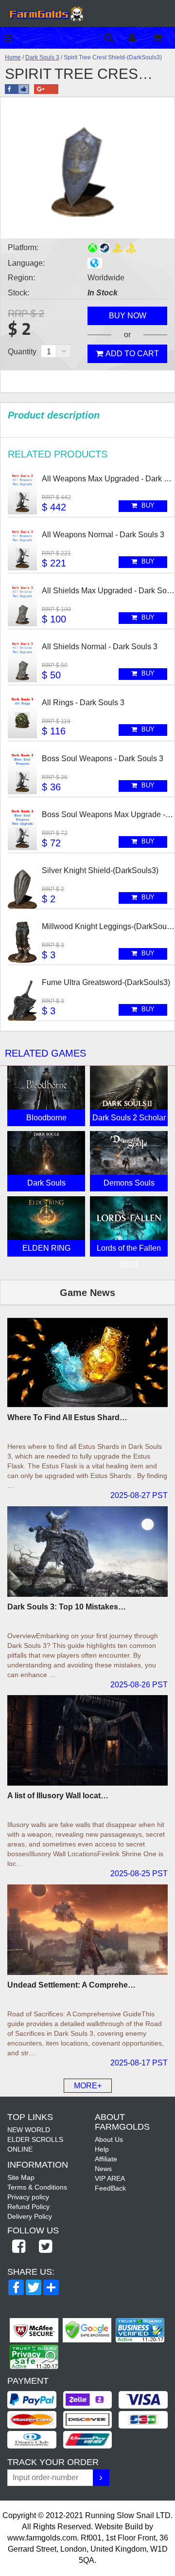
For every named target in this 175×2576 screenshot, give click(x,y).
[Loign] (140, 38)
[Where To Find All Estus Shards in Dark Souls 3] (87, 1363)
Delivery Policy (30, 2216)
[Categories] (11, 38)
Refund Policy (28, 2207)
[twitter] (45, 2247)
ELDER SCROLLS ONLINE (35, 2144)
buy (147, 505)
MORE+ (88, 2086)
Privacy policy (28, 2197)
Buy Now (128, 316)
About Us (109, 2139)
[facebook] (18, 2247)
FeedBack (110, 2188)
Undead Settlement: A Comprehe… (71, 1985)
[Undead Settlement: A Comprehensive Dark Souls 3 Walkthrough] (87, 1930)
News (103, 2169)
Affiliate (106, 2159)
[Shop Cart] (164, 38)
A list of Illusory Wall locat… (58, 1796)
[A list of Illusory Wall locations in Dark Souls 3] (87, 1740)
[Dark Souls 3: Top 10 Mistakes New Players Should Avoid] (87, 1552)
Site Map (21, 2177)
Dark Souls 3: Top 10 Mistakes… (67, 1607)
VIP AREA (110, 2178)
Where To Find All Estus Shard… (67, 1417)
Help (102, 2149)
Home (13, 57)
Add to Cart (132, 354)
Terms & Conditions (37, 2187)
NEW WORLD (29, 2130)
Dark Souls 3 (42, 57)
